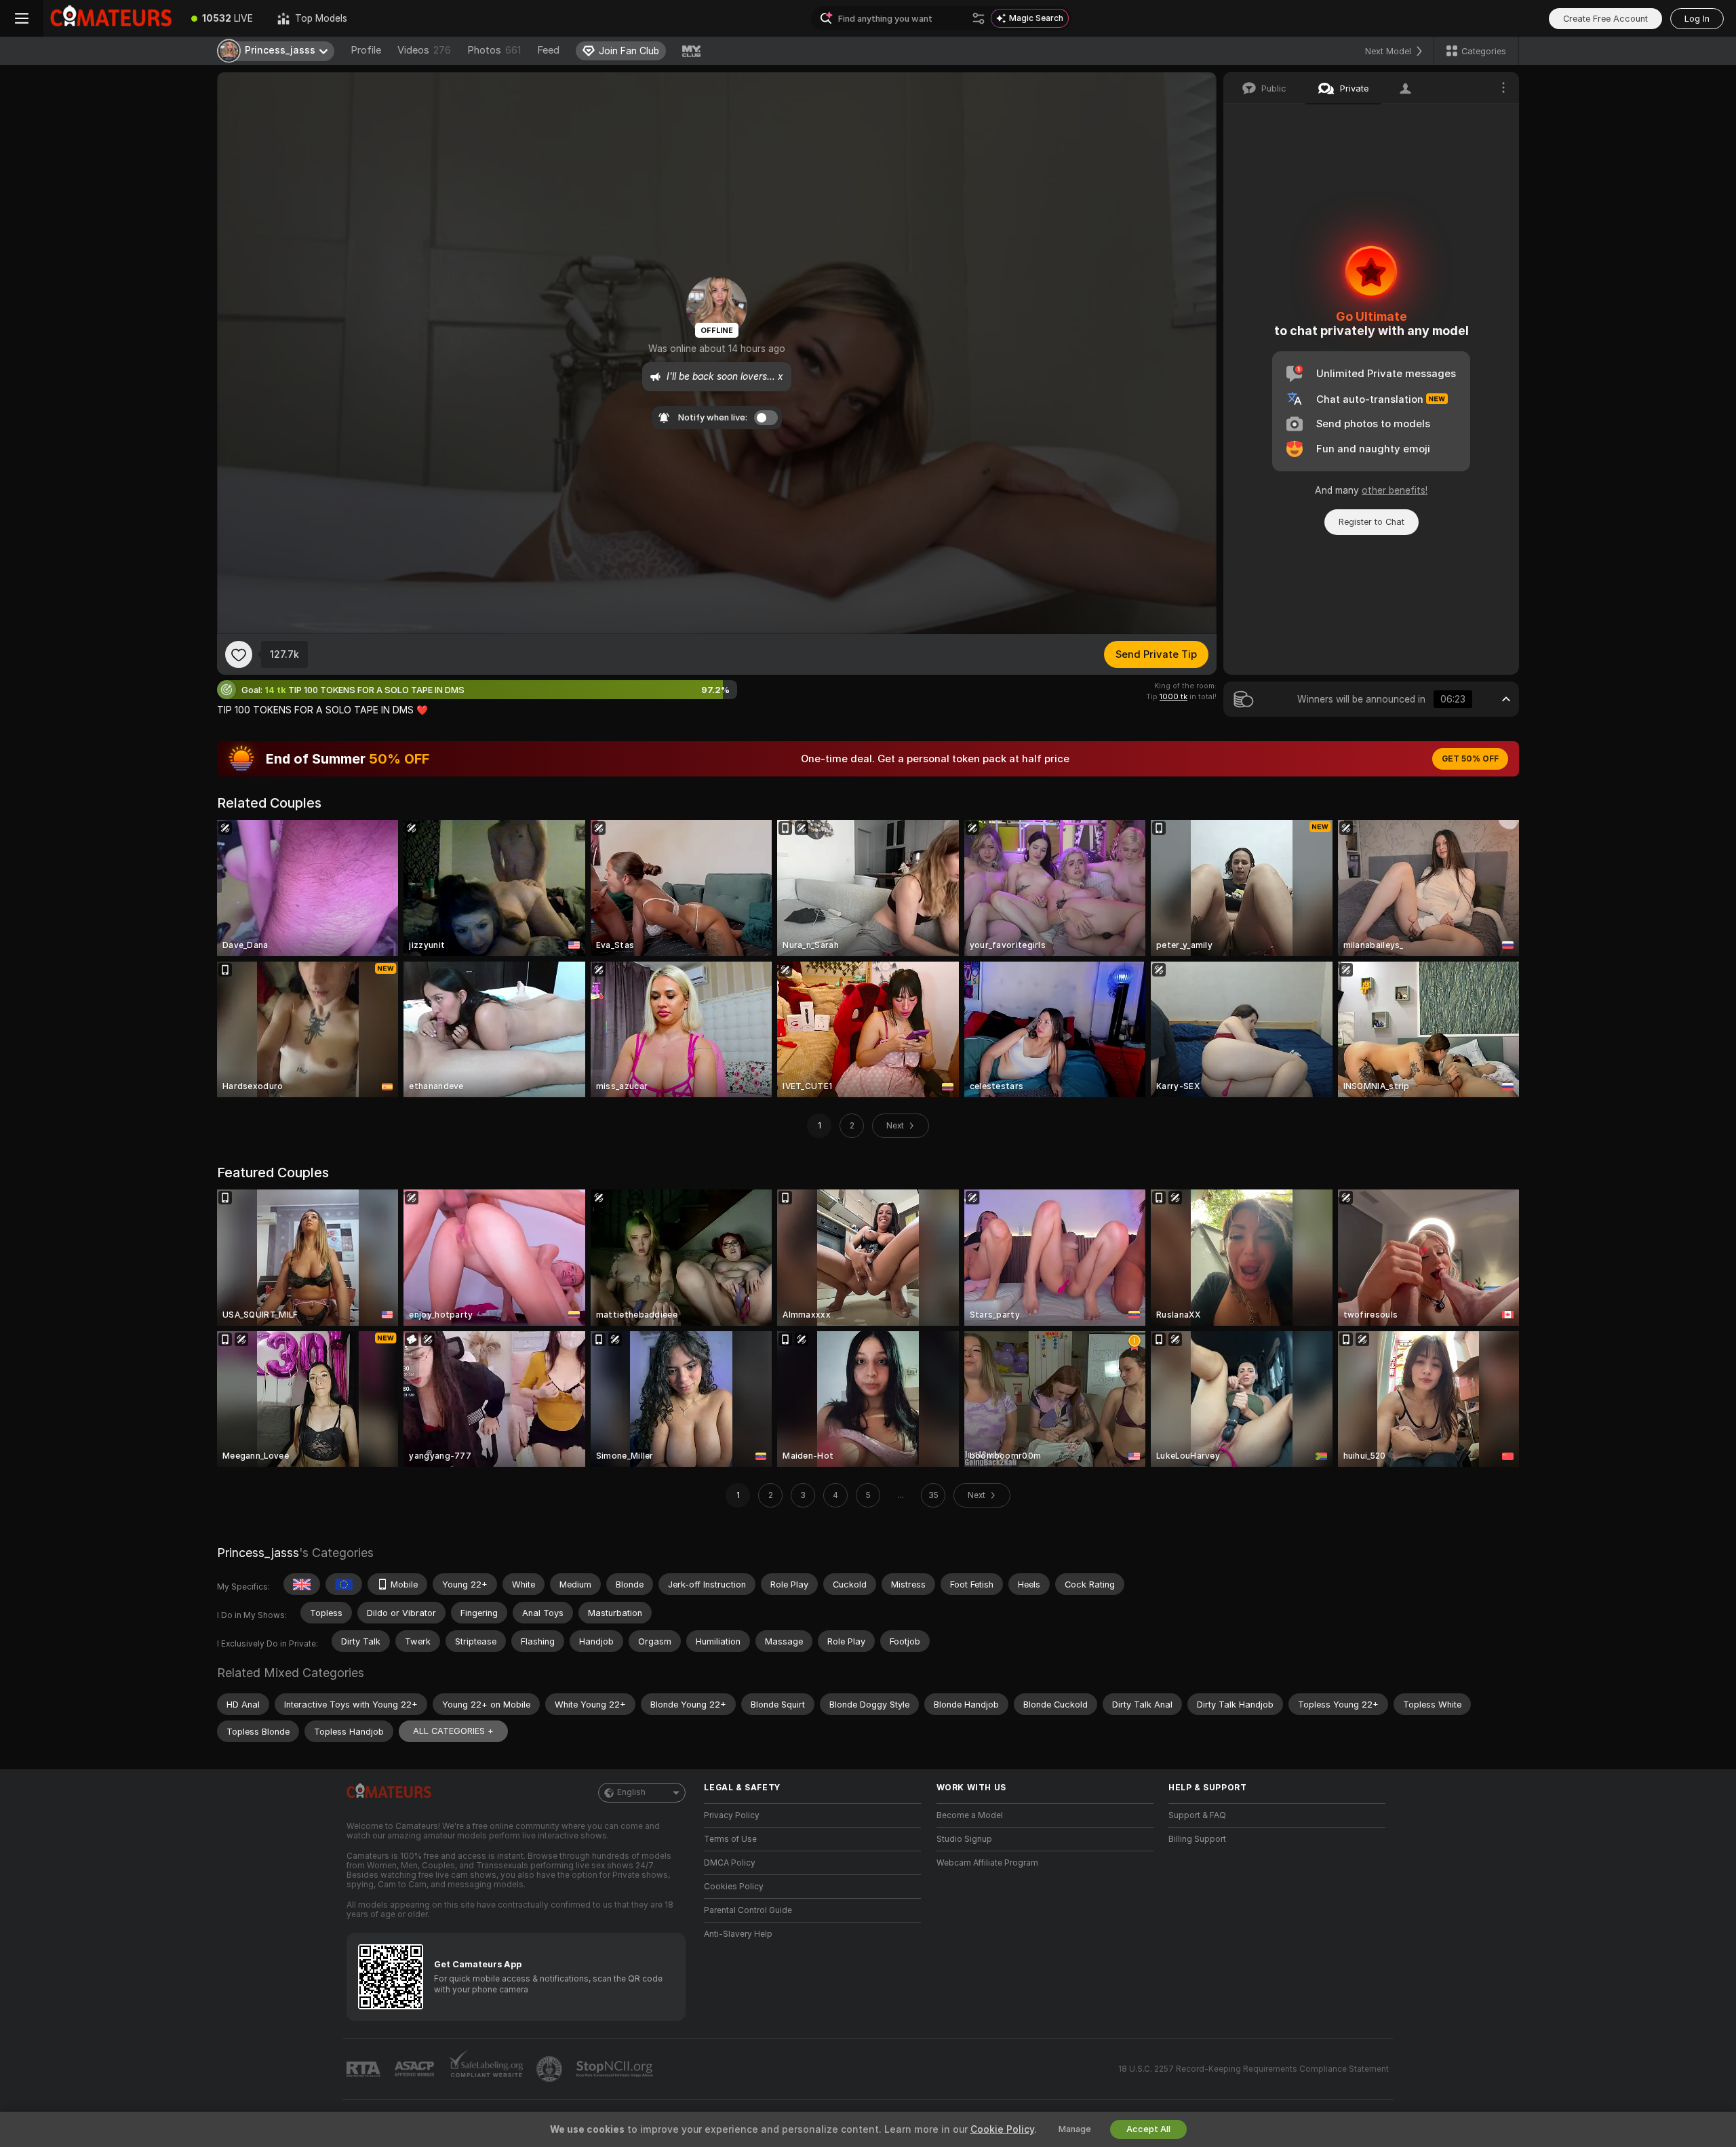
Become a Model (970, 1815)
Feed (548, 50)
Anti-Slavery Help (738, 1934)
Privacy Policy (732, 1815)
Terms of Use (730, 1839)
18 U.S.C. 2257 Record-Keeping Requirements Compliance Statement (1254, 2069)
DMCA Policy (730, 1863)
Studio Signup (964, 1839)
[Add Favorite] (239, 654)
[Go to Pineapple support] (551, 2069)
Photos (494, 50)
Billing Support (1197, 1839)
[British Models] (302, 1584)
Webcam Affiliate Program (987, 1863)
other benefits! (1395, 490)
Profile (366, 50)
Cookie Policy (1002, 2129)
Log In (1697, 19)
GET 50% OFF (1470, 759)
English (631, 1792)
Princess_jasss (258, 1553)
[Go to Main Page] (111, 18)
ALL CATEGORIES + (453, 1731)
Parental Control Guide (748, 1910)
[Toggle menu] (22, 18)
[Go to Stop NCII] (616, 2069)
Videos (424, 50)
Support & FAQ (1197, 1815)
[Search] (979, 18)
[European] (344, 1584)
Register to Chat (1372, 522)
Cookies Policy (734, 1887)
